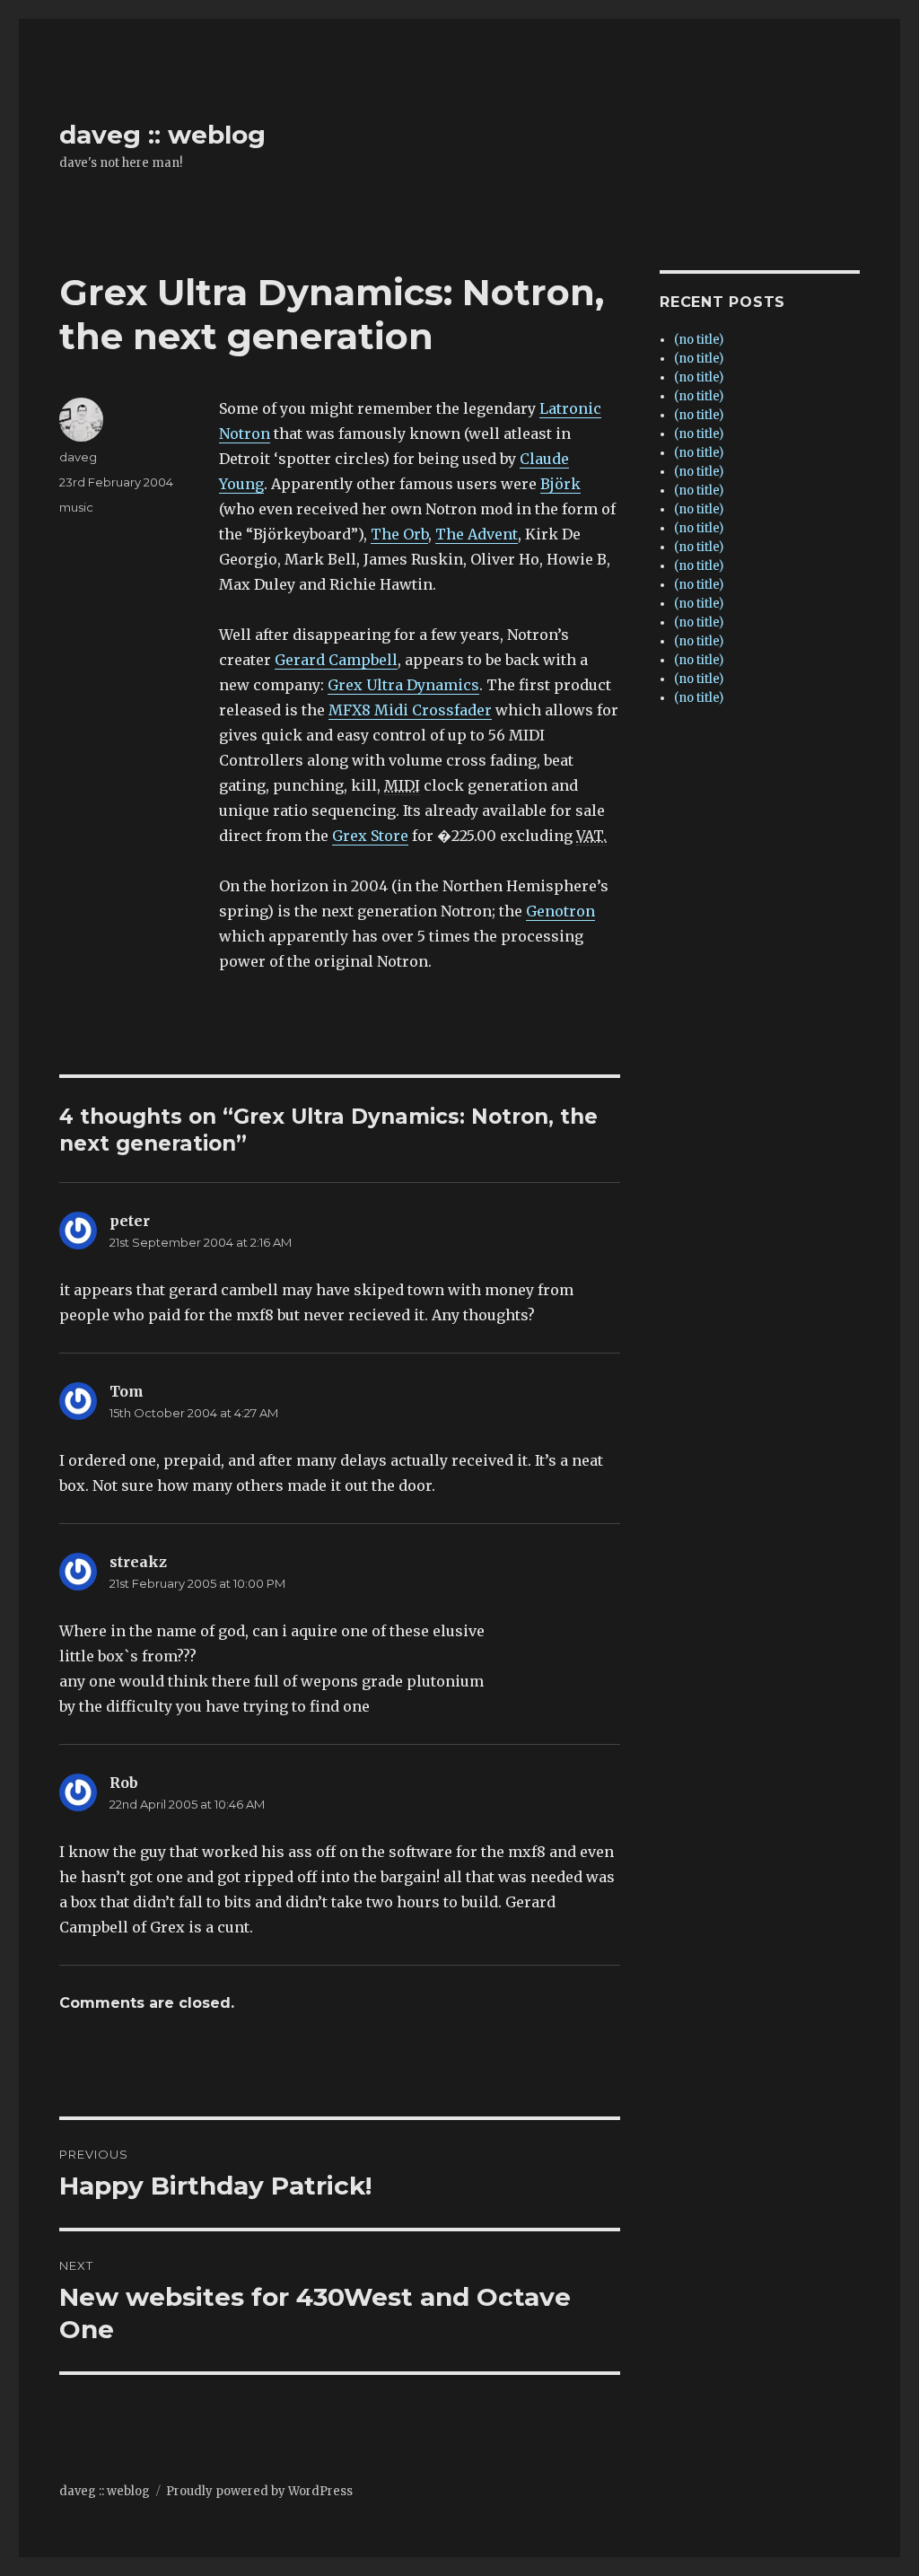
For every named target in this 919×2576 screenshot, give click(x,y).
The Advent (477, 534)
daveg (78, 457)
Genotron (560, 911)
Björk (560, 484)
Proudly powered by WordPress (259, 2491)
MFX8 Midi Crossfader (410, 710)
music (76, 507)
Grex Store (370, 836)
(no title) (699, 340)
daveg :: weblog (162, 135)
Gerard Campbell (336, 660)
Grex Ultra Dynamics (403, 685)
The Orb (399, 534)
